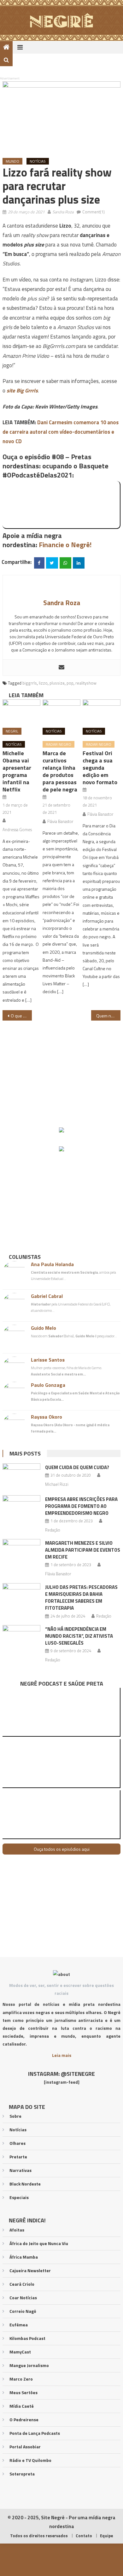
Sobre (15, 2116)
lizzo (43, 683)
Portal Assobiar (25, 2447)
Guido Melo (44, 1328)
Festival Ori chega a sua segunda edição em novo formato (100, 768)
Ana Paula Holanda (52, 1264)
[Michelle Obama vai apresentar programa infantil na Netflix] (21, 711)
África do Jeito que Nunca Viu (39, 2243)
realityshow (86, 683)
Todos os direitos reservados (39, 2536)
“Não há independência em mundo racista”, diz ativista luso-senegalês (79, 1636)
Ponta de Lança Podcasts (35, 2433)
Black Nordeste (25, 2184)
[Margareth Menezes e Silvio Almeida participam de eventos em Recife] (21, 1553)
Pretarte (18, 2157)
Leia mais (62, 2055)
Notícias (38, 161)
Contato (84, 2536)
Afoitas (17, 2230)
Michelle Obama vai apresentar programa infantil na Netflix (17, 771)
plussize (57, 683)
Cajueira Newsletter (30, 2270)
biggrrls (30, 683)
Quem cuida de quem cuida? (77, 1467)
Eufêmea (19, 2325)
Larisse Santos (48, 1360)
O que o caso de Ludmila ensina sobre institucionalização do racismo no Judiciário (21, 1016)
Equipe (106, 2536)
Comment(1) (94, 212)
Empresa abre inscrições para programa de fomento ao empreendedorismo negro (81, 1506)
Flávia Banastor (60, 821)
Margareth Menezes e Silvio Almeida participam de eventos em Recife (83, 1550)
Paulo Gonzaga (48, 1385)
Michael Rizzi (57, 1484)
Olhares (18, 2143)
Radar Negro (59, 744)
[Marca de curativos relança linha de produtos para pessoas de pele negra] (61, 711)
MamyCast (20, 2352)
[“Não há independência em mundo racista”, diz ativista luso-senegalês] (21, 1639)
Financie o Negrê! (65, 545)
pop (70, 683)
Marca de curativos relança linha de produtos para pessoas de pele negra (60, 771)
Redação (53, 1530)
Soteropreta (22, 2474)
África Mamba (24, 2257)
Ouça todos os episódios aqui (62, 1849)
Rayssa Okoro (47, 1417)
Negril (12, 731)
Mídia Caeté (22, 2406)
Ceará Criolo (22, 2284)
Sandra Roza (63, 212)
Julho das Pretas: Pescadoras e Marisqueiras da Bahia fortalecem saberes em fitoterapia (81, 1598)
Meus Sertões (23, 2392)
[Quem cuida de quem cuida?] (21, 1477)
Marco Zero (21, 2379)
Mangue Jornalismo (29, 2365)
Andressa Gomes (17, 830)
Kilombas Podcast (27, 2338)
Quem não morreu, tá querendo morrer (108, 1016)
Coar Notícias (23, 2298)
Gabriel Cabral (47, 1296)
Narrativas (20, 2170)
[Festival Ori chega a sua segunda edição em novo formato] (102, 711)
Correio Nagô (23, 2311)
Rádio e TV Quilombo (30, 2460)
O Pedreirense (24, 2420)
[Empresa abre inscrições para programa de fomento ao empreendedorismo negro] (21, 1509)
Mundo (12, 161)
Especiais (19, 2197)
